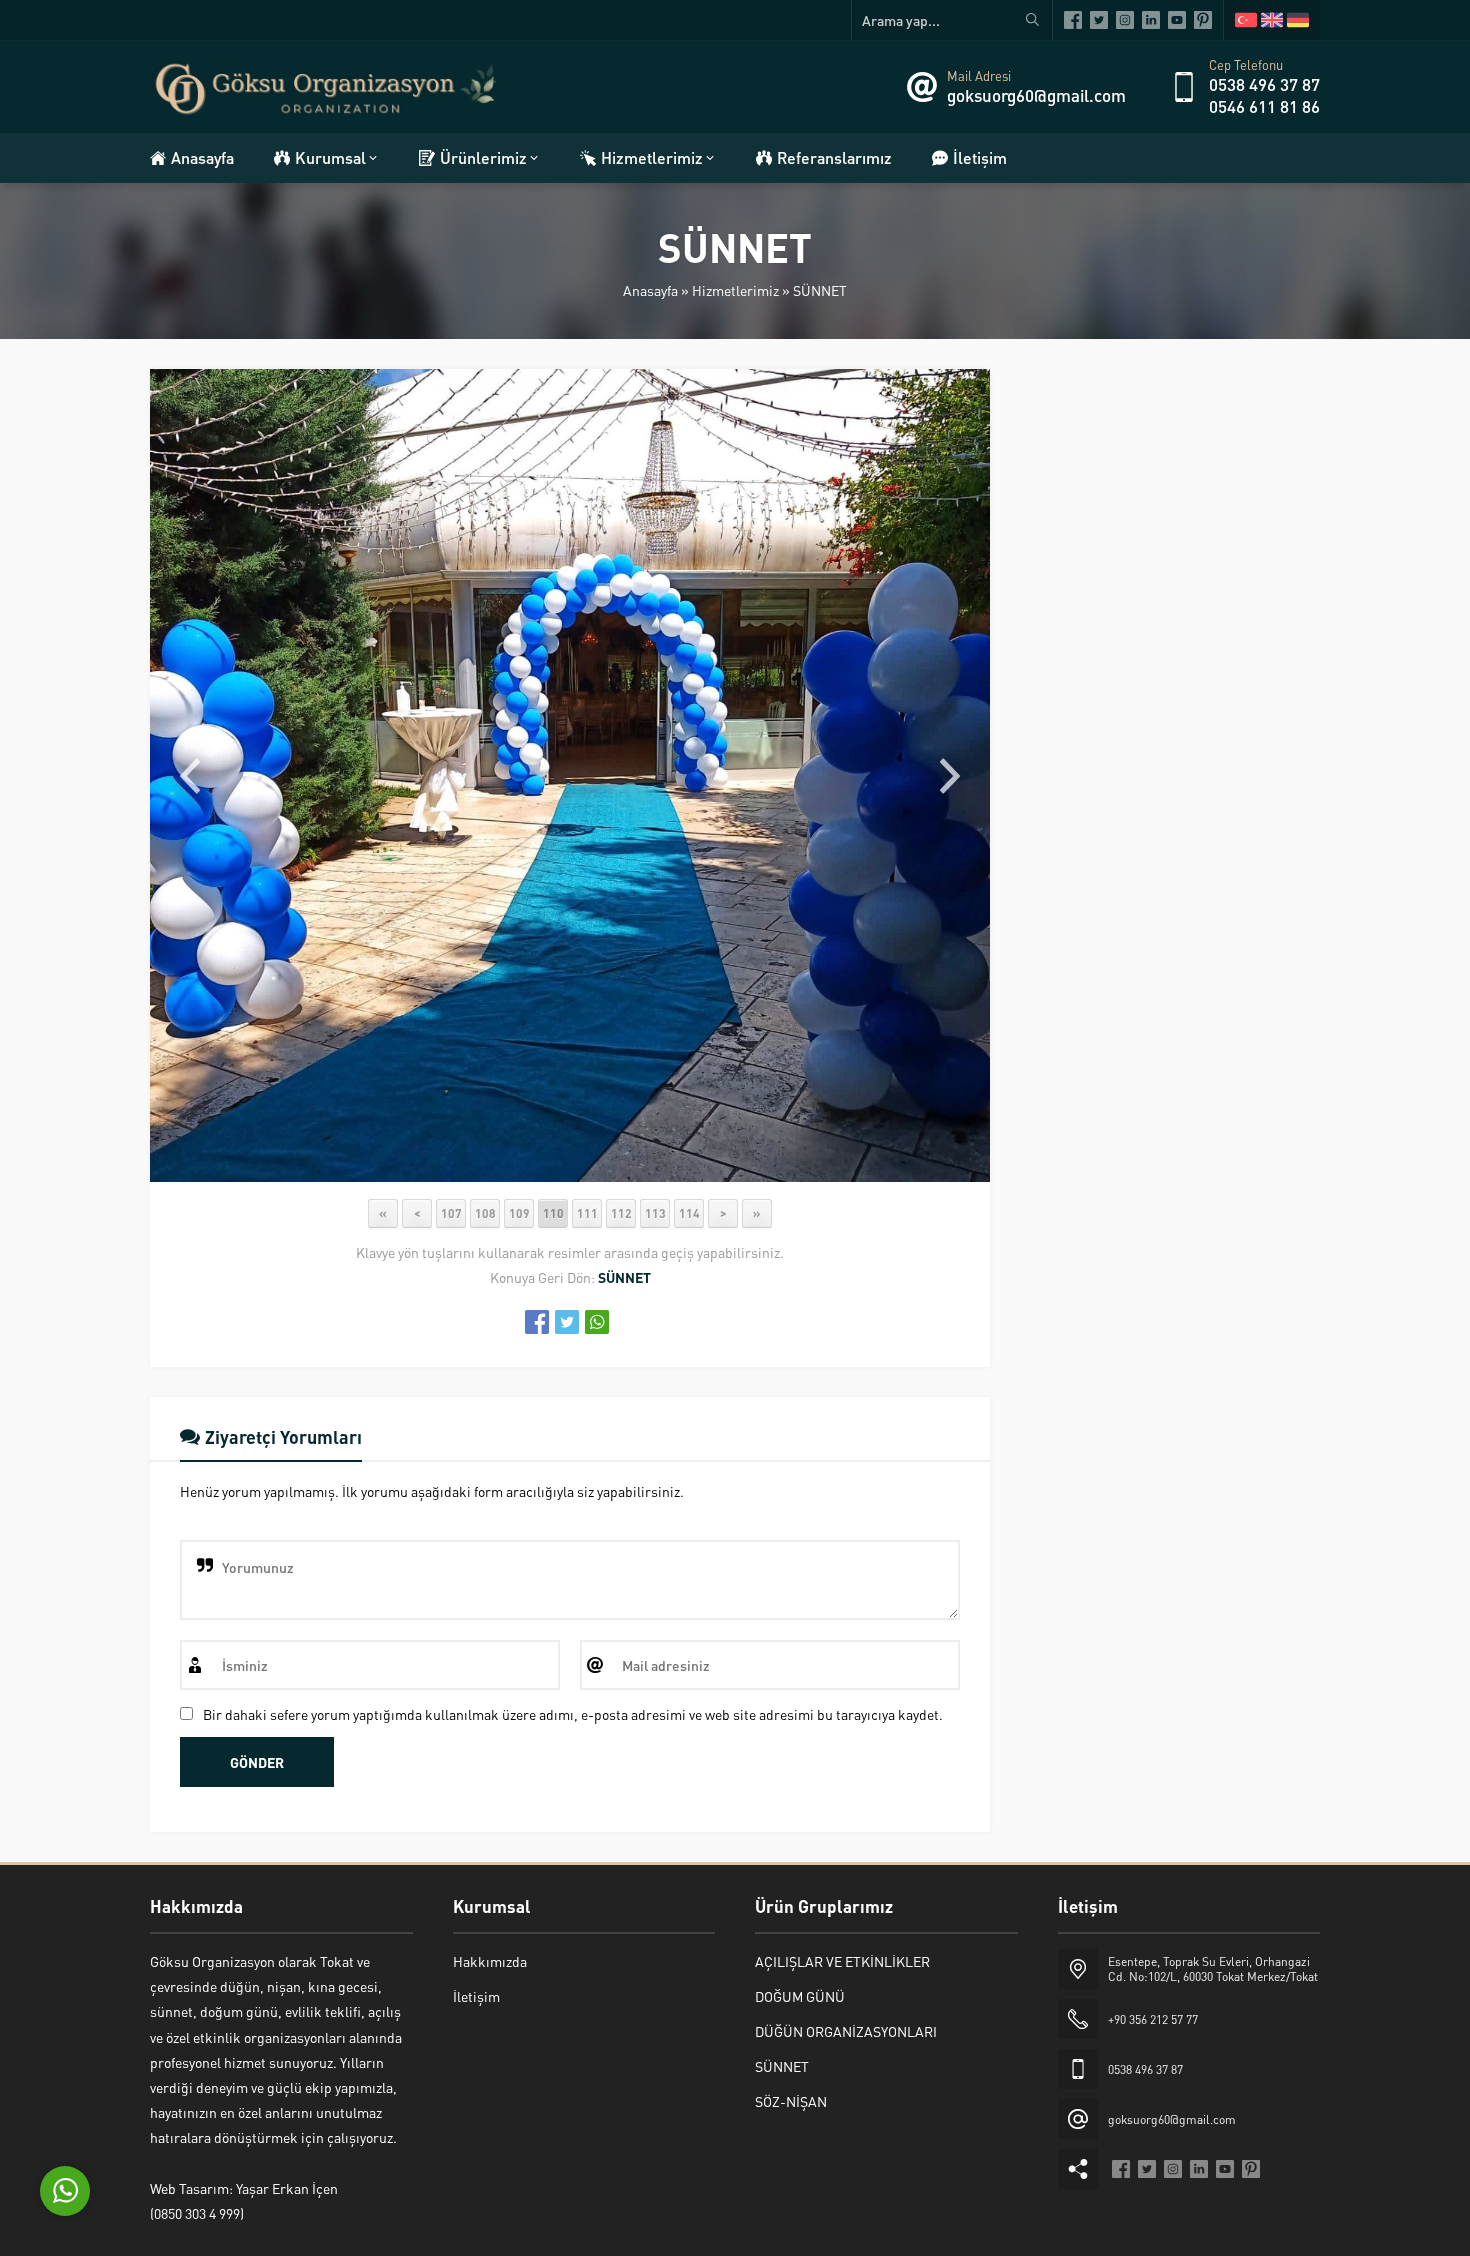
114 (689, 1213)
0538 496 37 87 (1264, 84)
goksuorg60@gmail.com (1036, 95)
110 (553, 1213)
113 (655, 1213)
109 (519, 1213)
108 (485, 1213)
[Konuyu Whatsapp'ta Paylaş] (597, 1322)
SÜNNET (820, 290)
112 (621, 1213)
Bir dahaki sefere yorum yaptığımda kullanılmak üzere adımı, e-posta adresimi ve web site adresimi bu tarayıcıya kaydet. (573, 1714)
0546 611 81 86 (1264, 106)
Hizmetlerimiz (735, 290)
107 (451, 1213)
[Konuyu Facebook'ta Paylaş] (537, 1322)
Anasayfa (650, 290)
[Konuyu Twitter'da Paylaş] (567, 1322)
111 (587, 1213)
